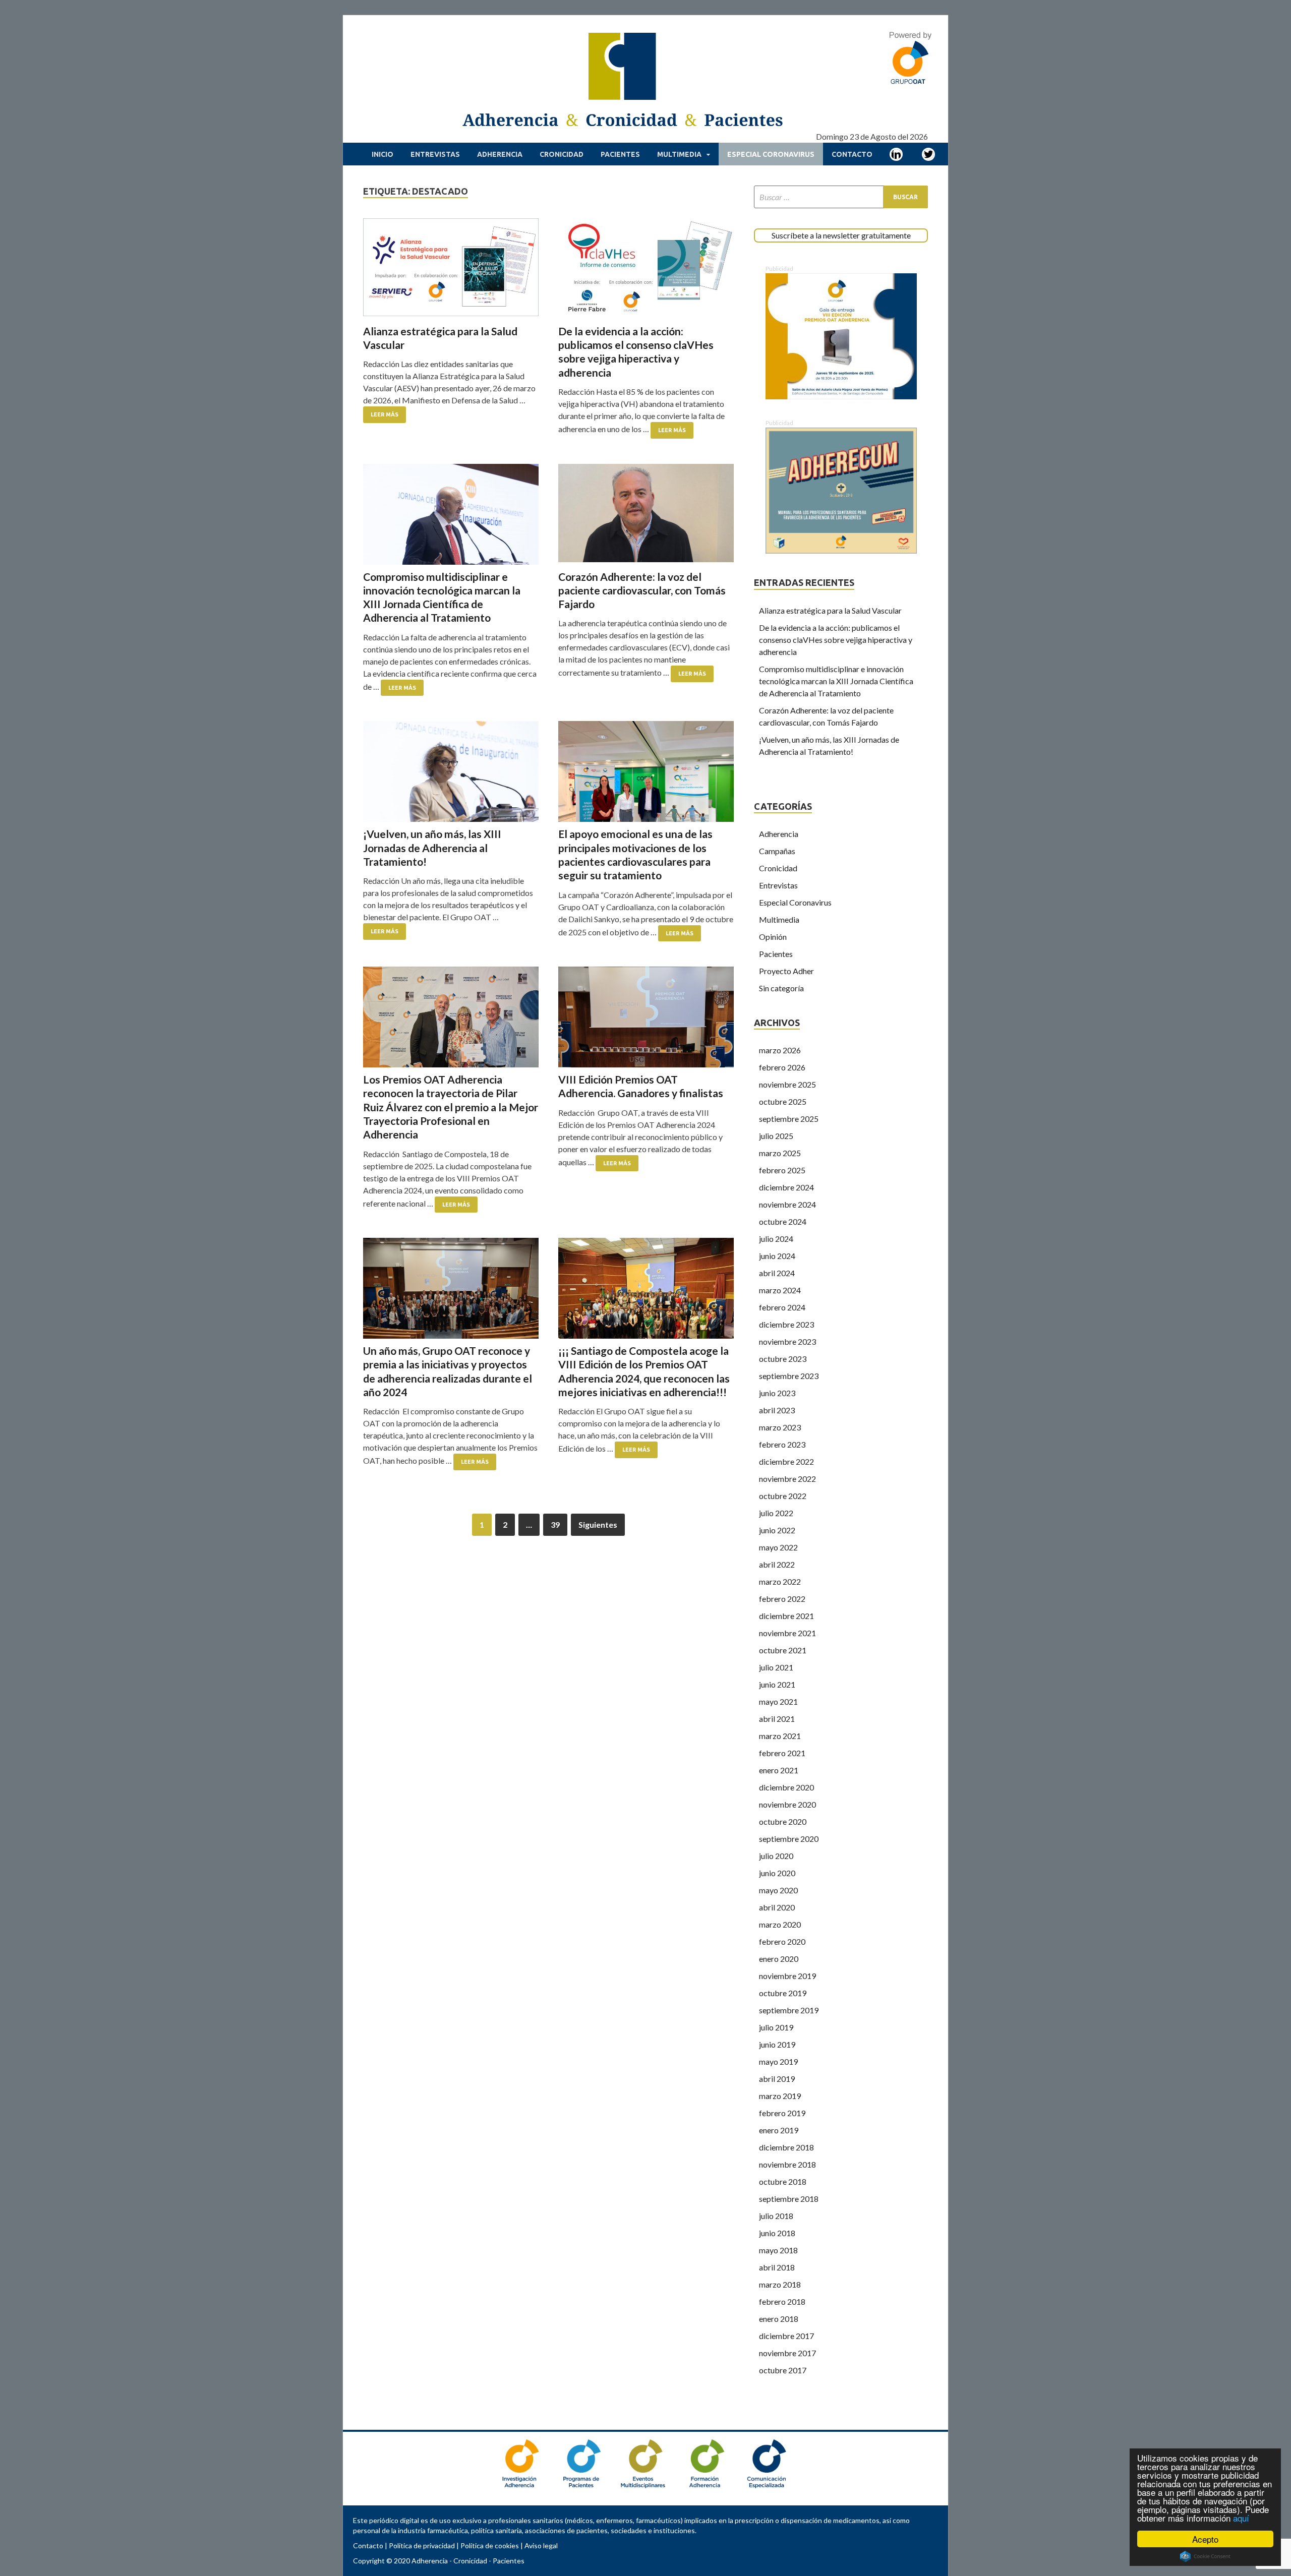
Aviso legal (541, 2545)
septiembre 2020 (789, 1839)
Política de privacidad (422, 2545)
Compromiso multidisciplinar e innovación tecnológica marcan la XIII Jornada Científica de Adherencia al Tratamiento (836, 681)
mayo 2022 (778, 1547)
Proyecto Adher (786, 971)
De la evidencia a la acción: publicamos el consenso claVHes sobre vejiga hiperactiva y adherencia (836, 640)
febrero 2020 (782, 1941)
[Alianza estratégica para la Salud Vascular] (451, 269)
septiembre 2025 (789, 1119)
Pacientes (620, 154)
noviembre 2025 (787, 1084)
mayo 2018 (778, 2250)
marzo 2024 (780, 1290)
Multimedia (679, 154)
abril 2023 (777, 1410)
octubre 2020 (783, 1821)
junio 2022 (777, 1530)
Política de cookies (490, 2545)
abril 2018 (777, 2267)
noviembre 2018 (787, 2164)
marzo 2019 (780, 2096)
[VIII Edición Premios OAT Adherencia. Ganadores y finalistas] (646, 1017)
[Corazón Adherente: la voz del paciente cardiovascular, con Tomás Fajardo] (646, 514)
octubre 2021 (783, 1650)
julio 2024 (776, 1239)
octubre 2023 (783, 1359)
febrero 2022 (782, 1599)
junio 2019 (777, 2044)
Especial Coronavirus (771, 154)
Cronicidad (562, 154)
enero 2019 (779, 2130)
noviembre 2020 (787, 1804)
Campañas (777, 851)
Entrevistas (435, 154)
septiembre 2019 (789, 2010)
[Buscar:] (841, 197)
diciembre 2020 (786, 1787)
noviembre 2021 (787, 1633)
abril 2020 (777, 1907)
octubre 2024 (783, 1221)
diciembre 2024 (786, 1187)
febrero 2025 (782, 1170)
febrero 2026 (782, 1067)
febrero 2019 (782, 2113)
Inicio (383, 154)
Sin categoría (781, 988)
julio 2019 (776, 2027)
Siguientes (598, 1524)
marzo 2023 (780, 1427)
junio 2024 (777, 1256)
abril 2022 (777, 1564)
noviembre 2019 (787, 1976)
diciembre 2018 (786, 2147)
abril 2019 (777, 2079)
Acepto (1205, 2539)
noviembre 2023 (787, 1341)
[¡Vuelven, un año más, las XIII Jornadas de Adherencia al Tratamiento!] (451, 771)
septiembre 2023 (789, 1376)
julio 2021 (776, 1667)
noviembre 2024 (787, 1204)
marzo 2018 (780, 2284)
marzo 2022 (780, 1581)
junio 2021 (777, 1684)
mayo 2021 (778, 1701)
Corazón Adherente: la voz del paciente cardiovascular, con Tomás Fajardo (642, 590)
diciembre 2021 (786, 1616)
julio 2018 (776, 2216)
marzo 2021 (780, 1736)
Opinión (773, 937)
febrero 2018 (782, 2301)
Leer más (385, 414)
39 (555, 1524)
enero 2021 (779, 1770)
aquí (1241, 2518)
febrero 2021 (782, 1753)
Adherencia (500, 154)
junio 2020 (777, 1873)
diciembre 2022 (786, 1461)
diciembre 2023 (786, 1324)
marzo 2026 (780, 1050)
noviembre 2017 (787, 2353)
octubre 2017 (783, 2370)
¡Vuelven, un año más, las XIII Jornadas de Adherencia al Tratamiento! (432, 848)
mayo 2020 (778, 1890)
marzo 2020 (780, 1924)
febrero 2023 (782, 1444)
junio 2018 (777, 2233)
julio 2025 (776, 1136)
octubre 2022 (783, 1496)
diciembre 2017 (786, 2336)
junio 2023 (777, 1393)
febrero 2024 (782, 1307)
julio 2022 (776, 1513)
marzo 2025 (780, 1153)
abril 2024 (777, 1273)
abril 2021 (777, 1719)
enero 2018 (779, 2319)
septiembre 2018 (789, 2199)
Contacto (852, 154)
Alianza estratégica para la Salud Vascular (830, 610)
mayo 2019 (778, 2061)
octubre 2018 (783, 2181)
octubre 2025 (783, 1101)
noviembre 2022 (787, 1479)
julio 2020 (776, 1856)
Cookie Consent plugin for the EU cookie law (1205, 2556)
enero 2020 (779, 1959)
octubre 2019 (783, 1993)
